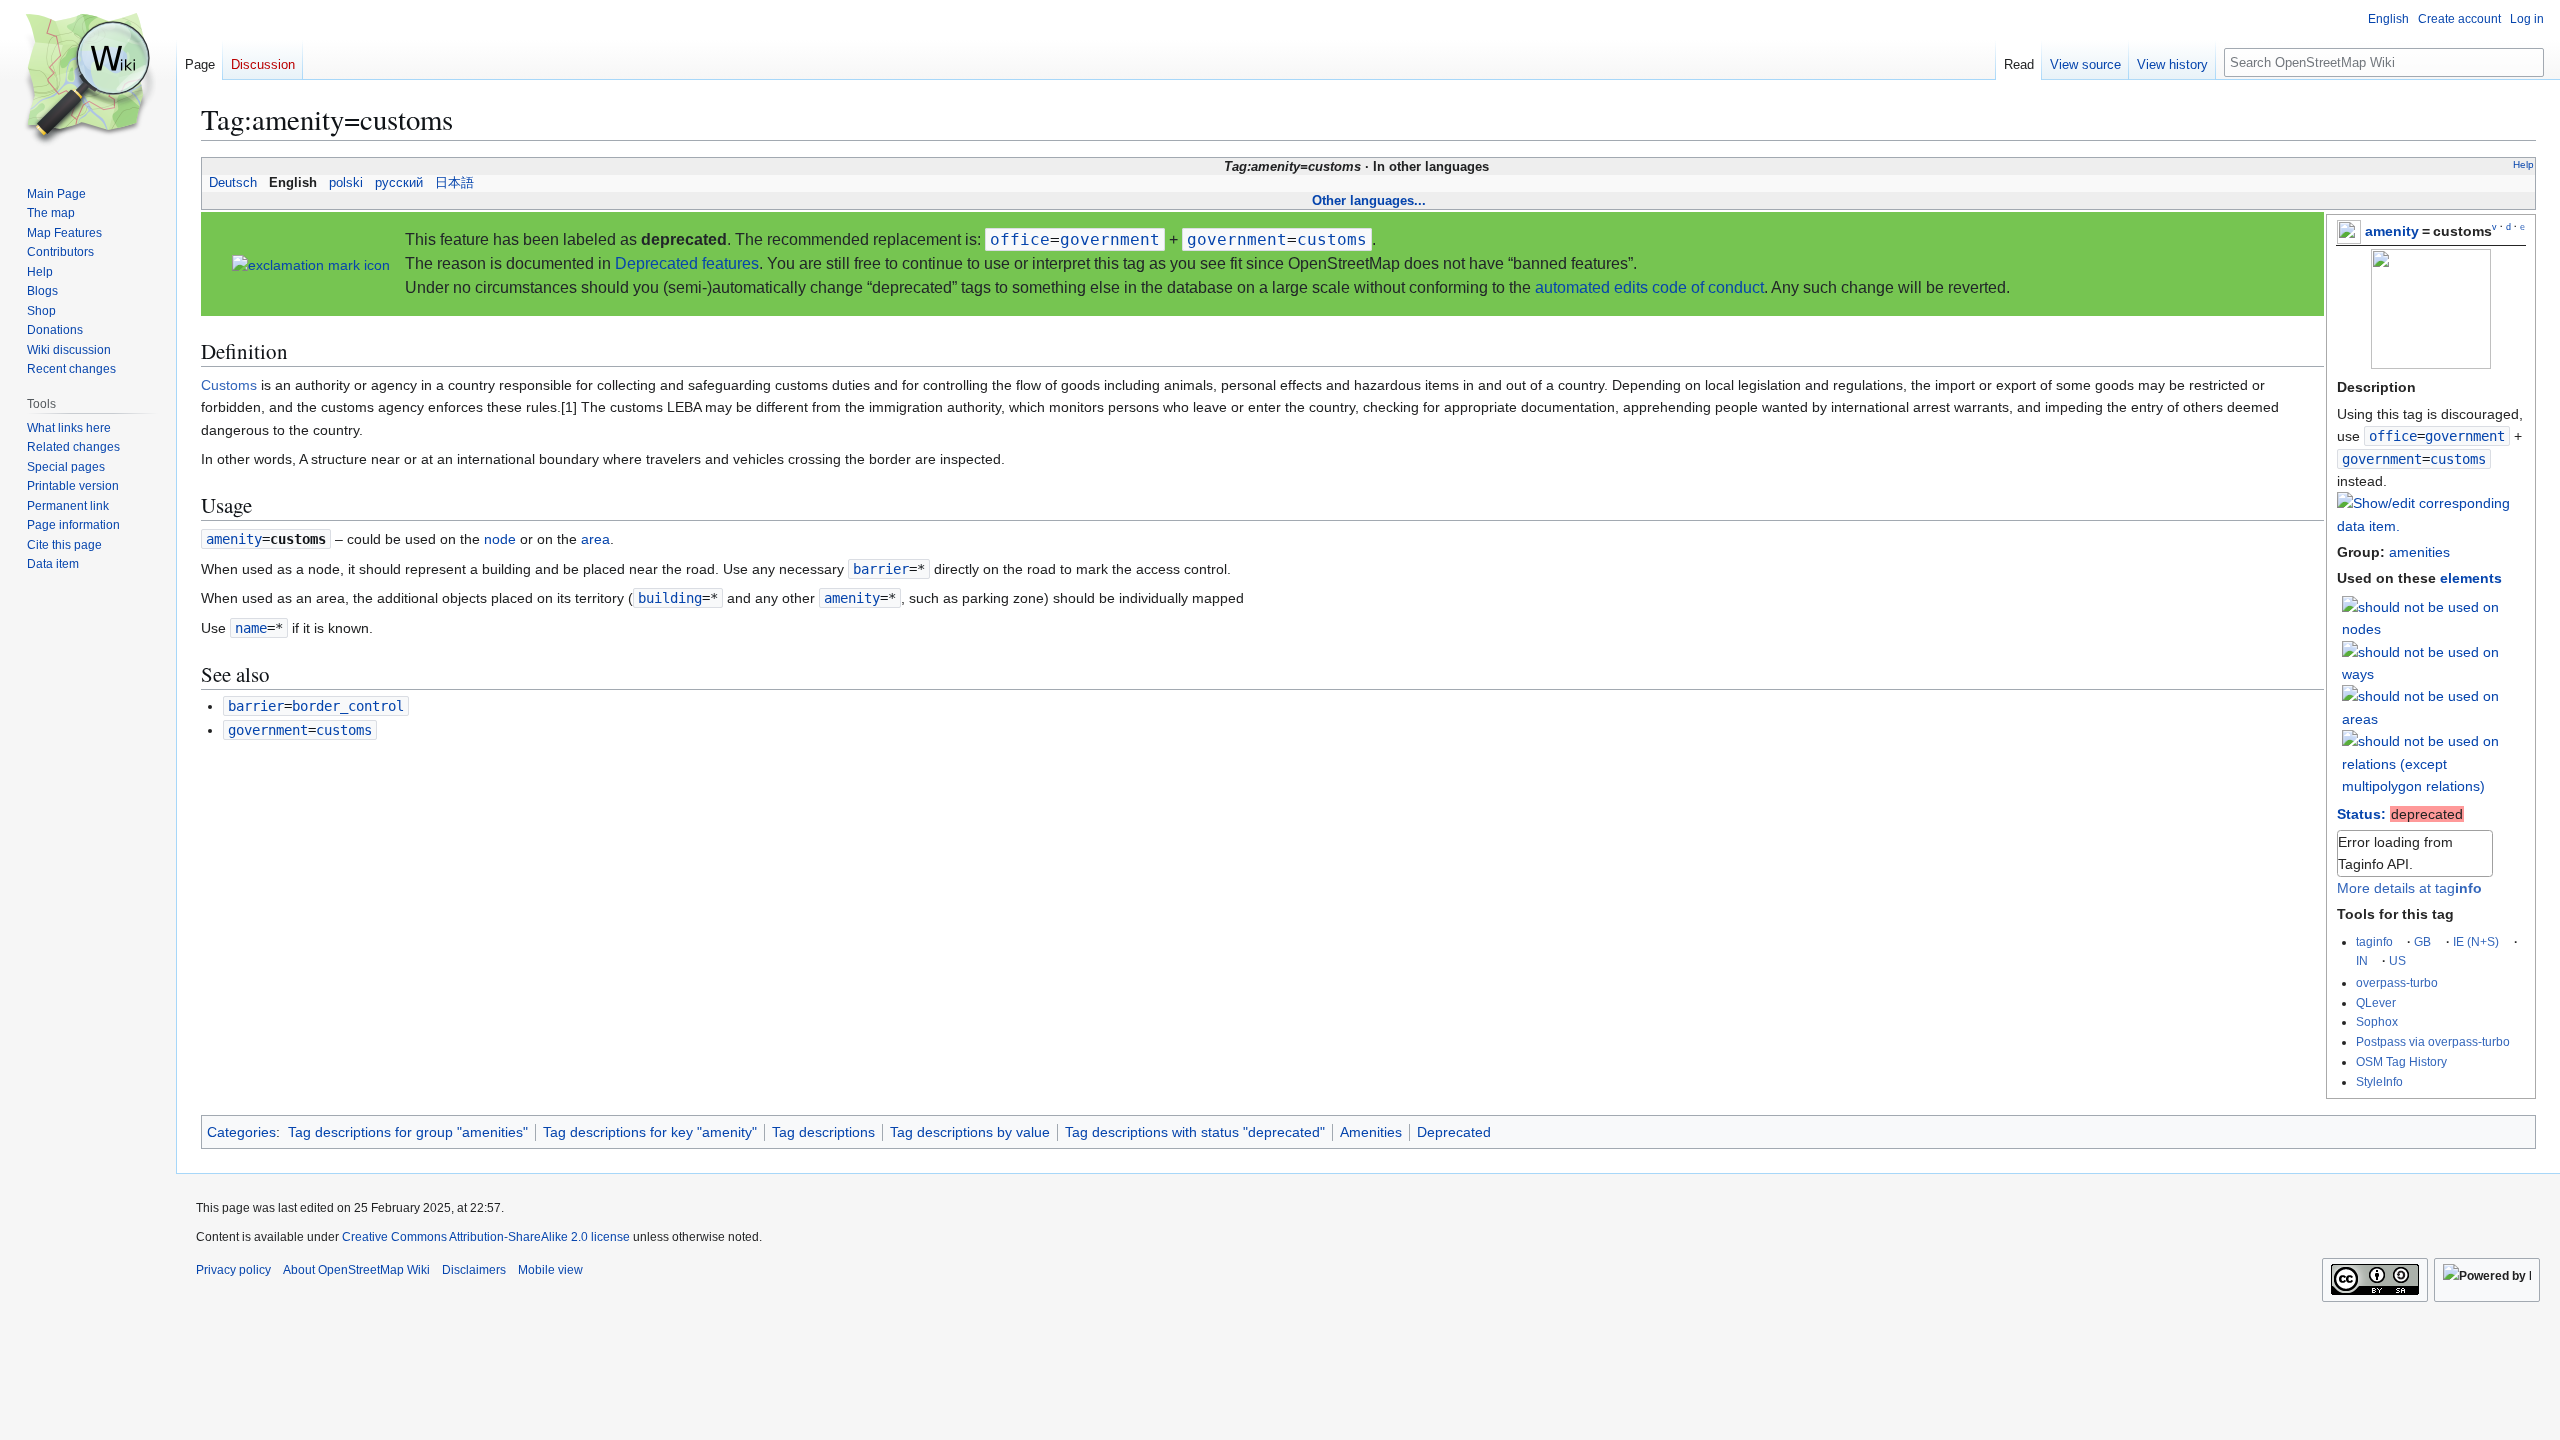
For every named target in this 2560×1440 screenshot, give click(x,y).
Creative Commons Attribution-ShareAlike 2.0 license (486, 1237)
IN (2362, 960)
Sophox (2377, 1021)
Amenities (1371, 1132)
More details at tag (2409, 888)
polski (346, 183)
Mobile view (550, 1270)
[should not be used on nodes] (2434, 617)
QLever (2376, 1002)
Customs (229, 385)
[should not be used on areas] (2434, 707)
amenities (2419, 552)
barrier (881, 569)
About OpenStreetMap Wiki (356, 1270)
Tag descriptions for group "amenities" (408, 1132)
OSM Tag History (2401, 1061)
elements (2471, 578)
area (595, 539)
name (251, 628)
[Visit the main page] (88, 80)
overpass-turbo (2397, 982)
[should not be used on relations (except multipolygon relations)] (2434, 763)
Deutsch (233, 183)
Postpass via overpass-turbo (2433, 1041)
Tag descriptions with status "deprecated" (1195, 1132)
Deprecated (1454, 1132)
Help (2523, 164)
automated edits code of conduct (1649, 287)
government (2382, 459)
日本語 (454, 183)
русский (399, 183)
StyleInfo (2379, 1081)
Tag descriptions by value (970, 1132)
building (670, 598)
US (2397, 960)
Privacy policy (233, 1270)
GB (2422, 941)
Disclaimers (474, 1270)
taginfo (2374, 941)
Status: (2361, 814)
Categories (241, 1132)
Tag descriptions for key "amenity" (650, 1132)
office (2393, 436)
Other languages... (1369, 200)
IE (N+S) (2476, 941)
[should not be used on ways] (2434, 662)
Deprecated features (687, 263)
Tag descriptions (823, 1132)
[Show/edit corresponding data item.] (2431, 526)
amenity (2392, 231)
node (500, 539)
